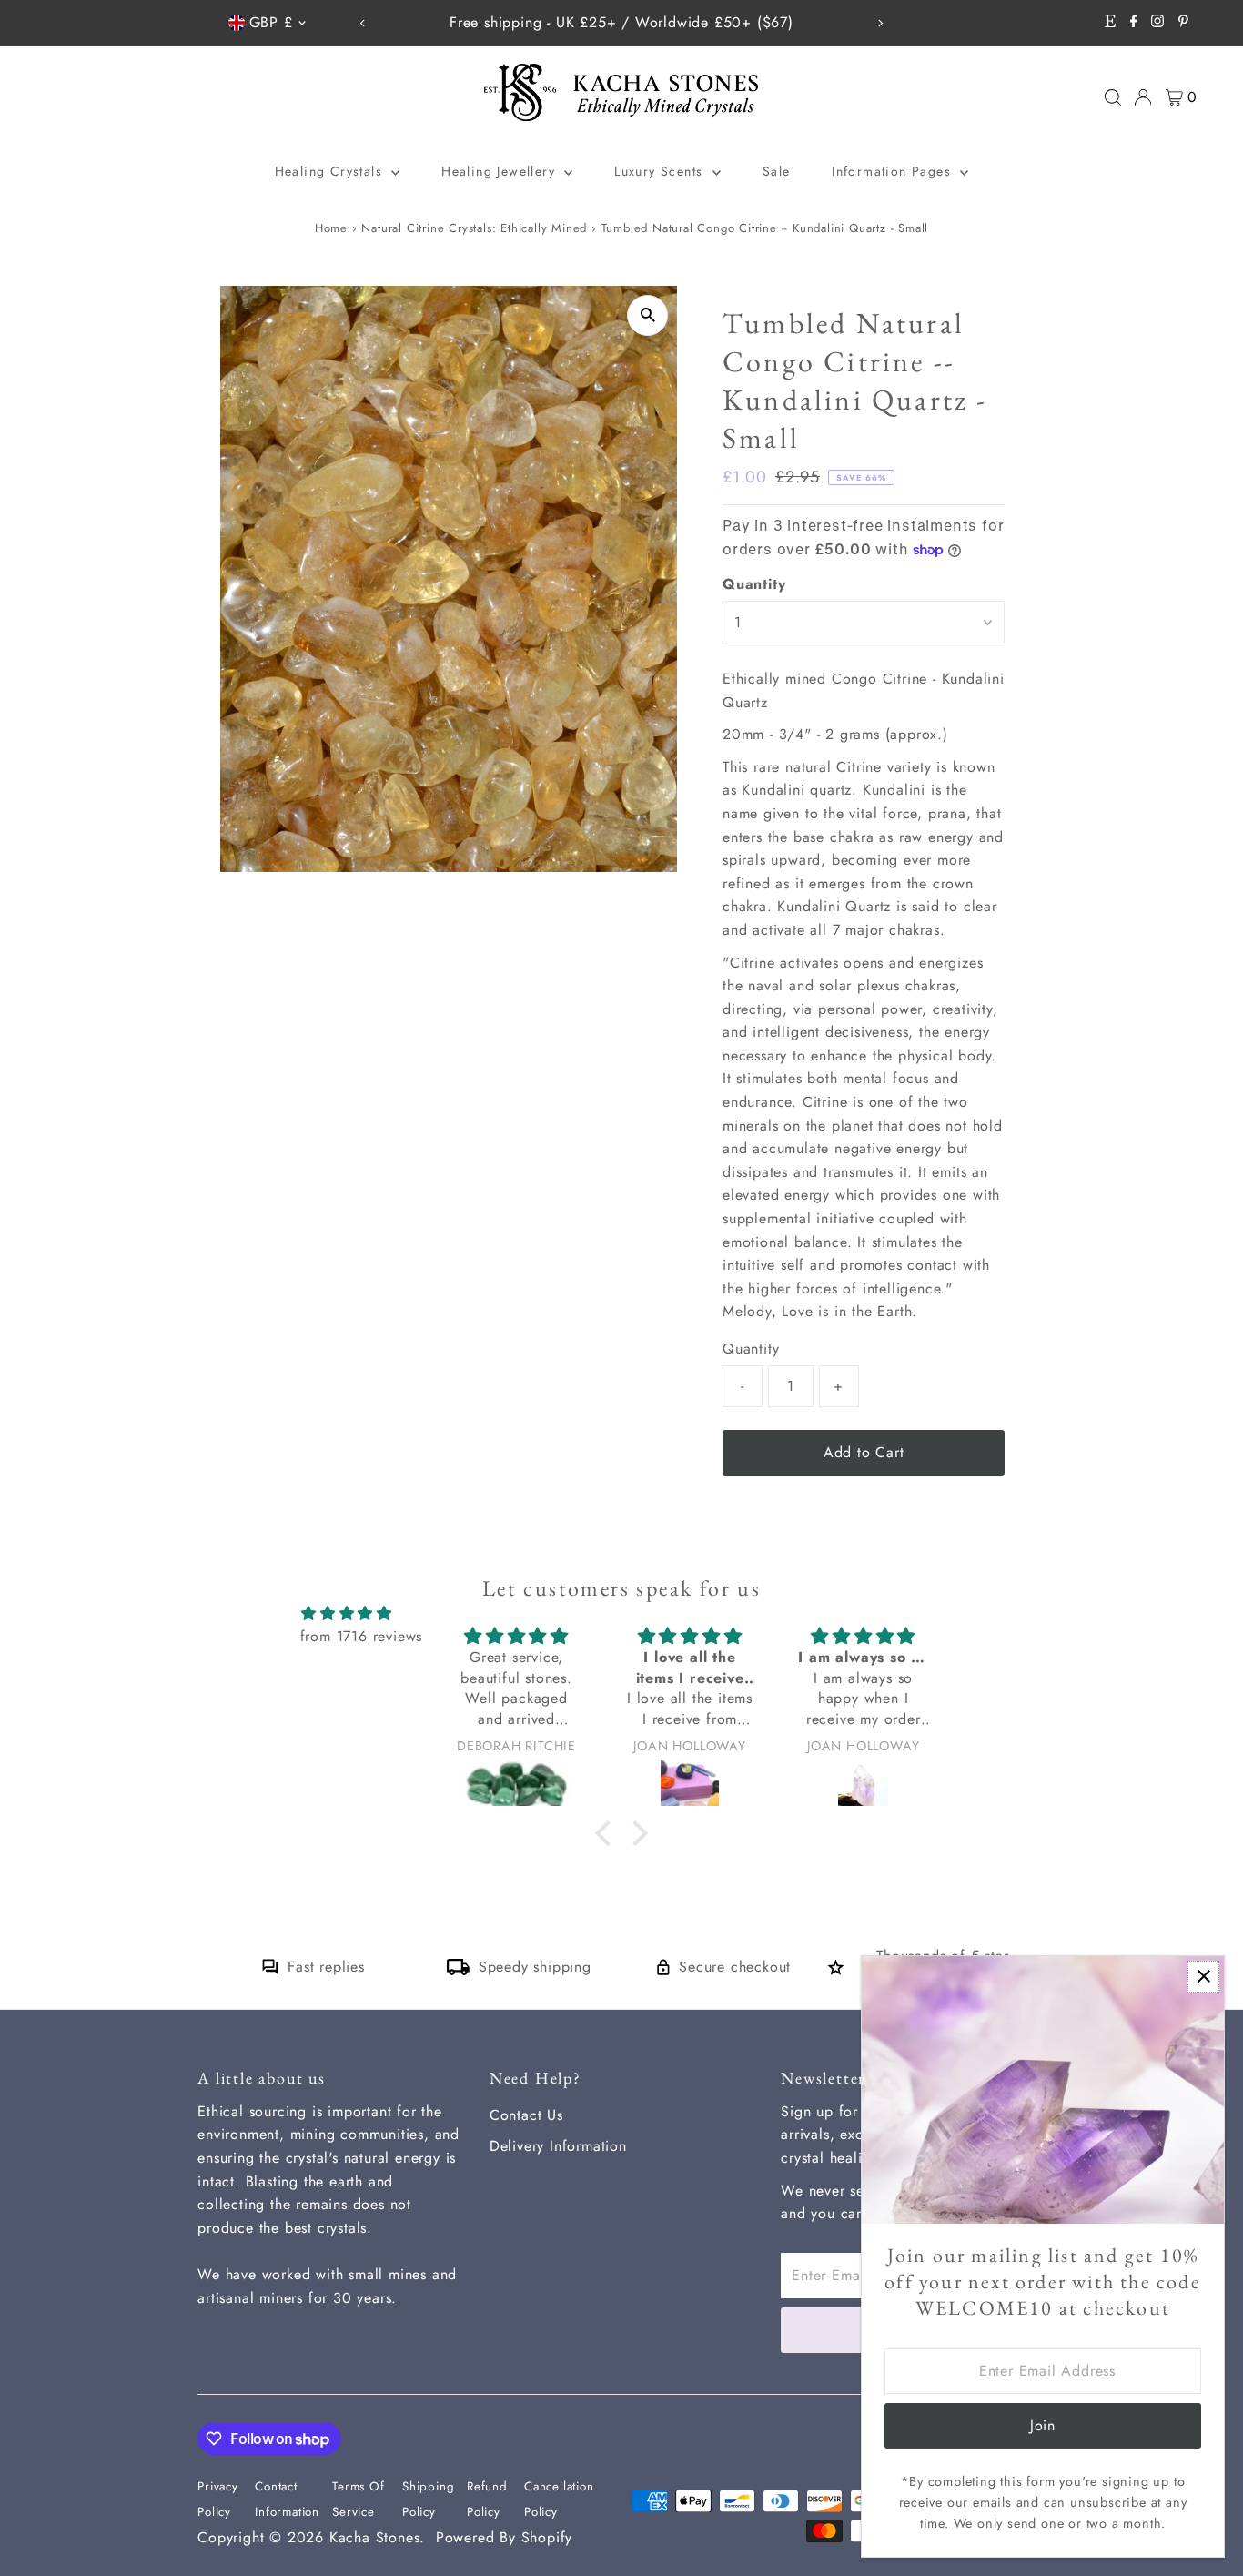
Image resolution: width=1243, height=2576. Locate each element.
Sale (777, 171)
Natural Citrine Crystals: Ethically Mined (474, 228)
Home (331, 228)
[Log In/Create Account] (1143, 97)
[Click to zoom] (647, 315)
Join (1043, 2425)
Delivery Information (558, 2146)
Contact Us (526, 2115)
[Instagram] (1157, 23)
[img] (347, 1614)
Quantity (754, 584)
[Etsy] (1110, 23)
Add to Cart (864, 1452)
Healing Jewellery (500, 171)
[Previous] (364, 23)
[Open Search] (1113, 97)
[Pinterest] (1183, 23)
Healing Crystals (331, 171)
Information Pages (894, 171)
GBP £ (271, 22)
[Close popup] (1203, 1977)
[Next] (879, 23)
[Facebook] (1134, 23)
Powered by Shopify (504, 2537)
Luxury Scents (661, 171)
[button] (607, 1832)
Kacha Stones (375, 2537)
